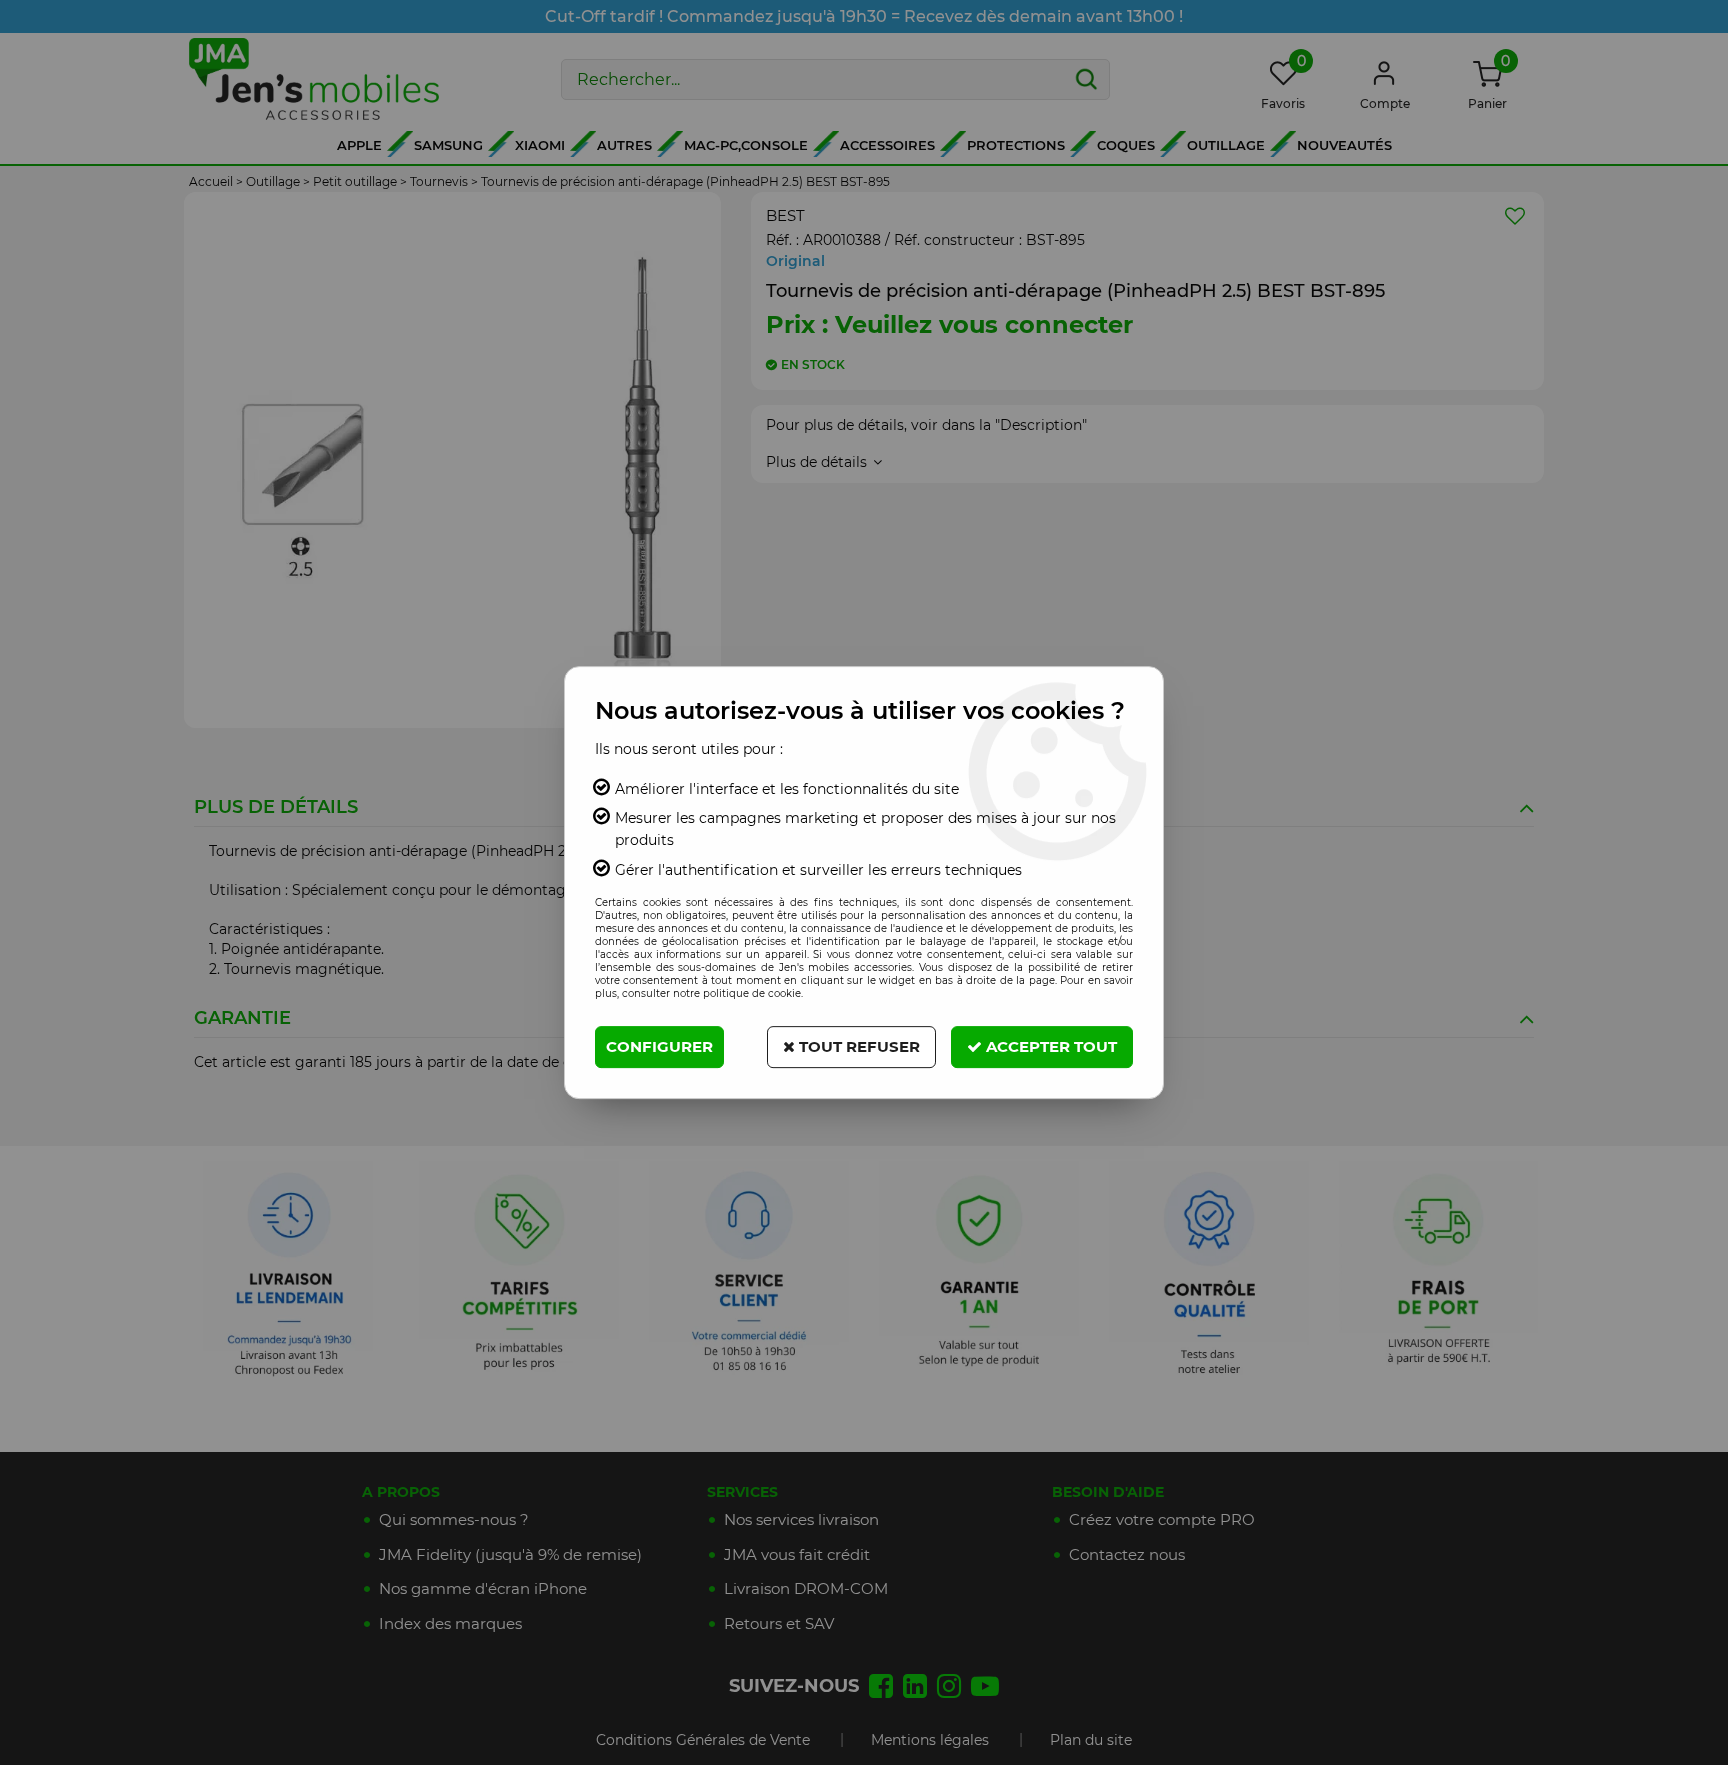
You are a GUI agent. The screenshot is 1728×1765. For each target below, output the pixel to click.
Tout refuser (857, 1046)
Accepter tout (1049, 1046)
